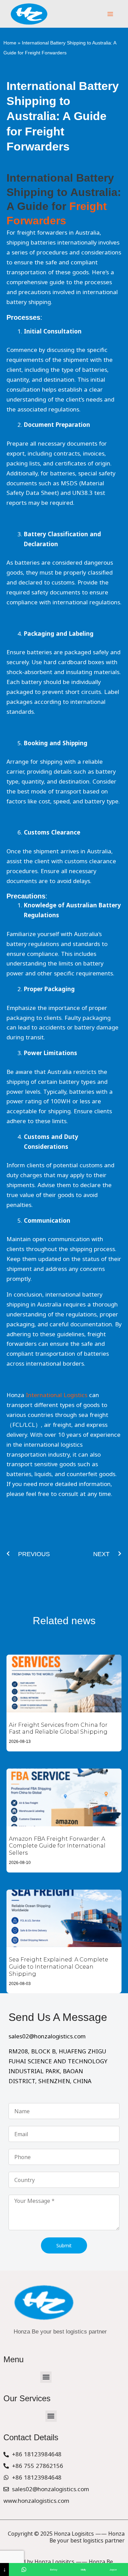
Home (10, 43)
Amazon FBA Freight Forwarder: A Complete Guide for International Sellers (57, 1846)
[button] (46, 2377)
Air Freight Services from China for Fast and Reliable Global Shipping (58, 1729)
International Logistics (57, 1395)
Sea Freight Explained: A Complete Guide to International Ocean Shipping (59, 1967)
